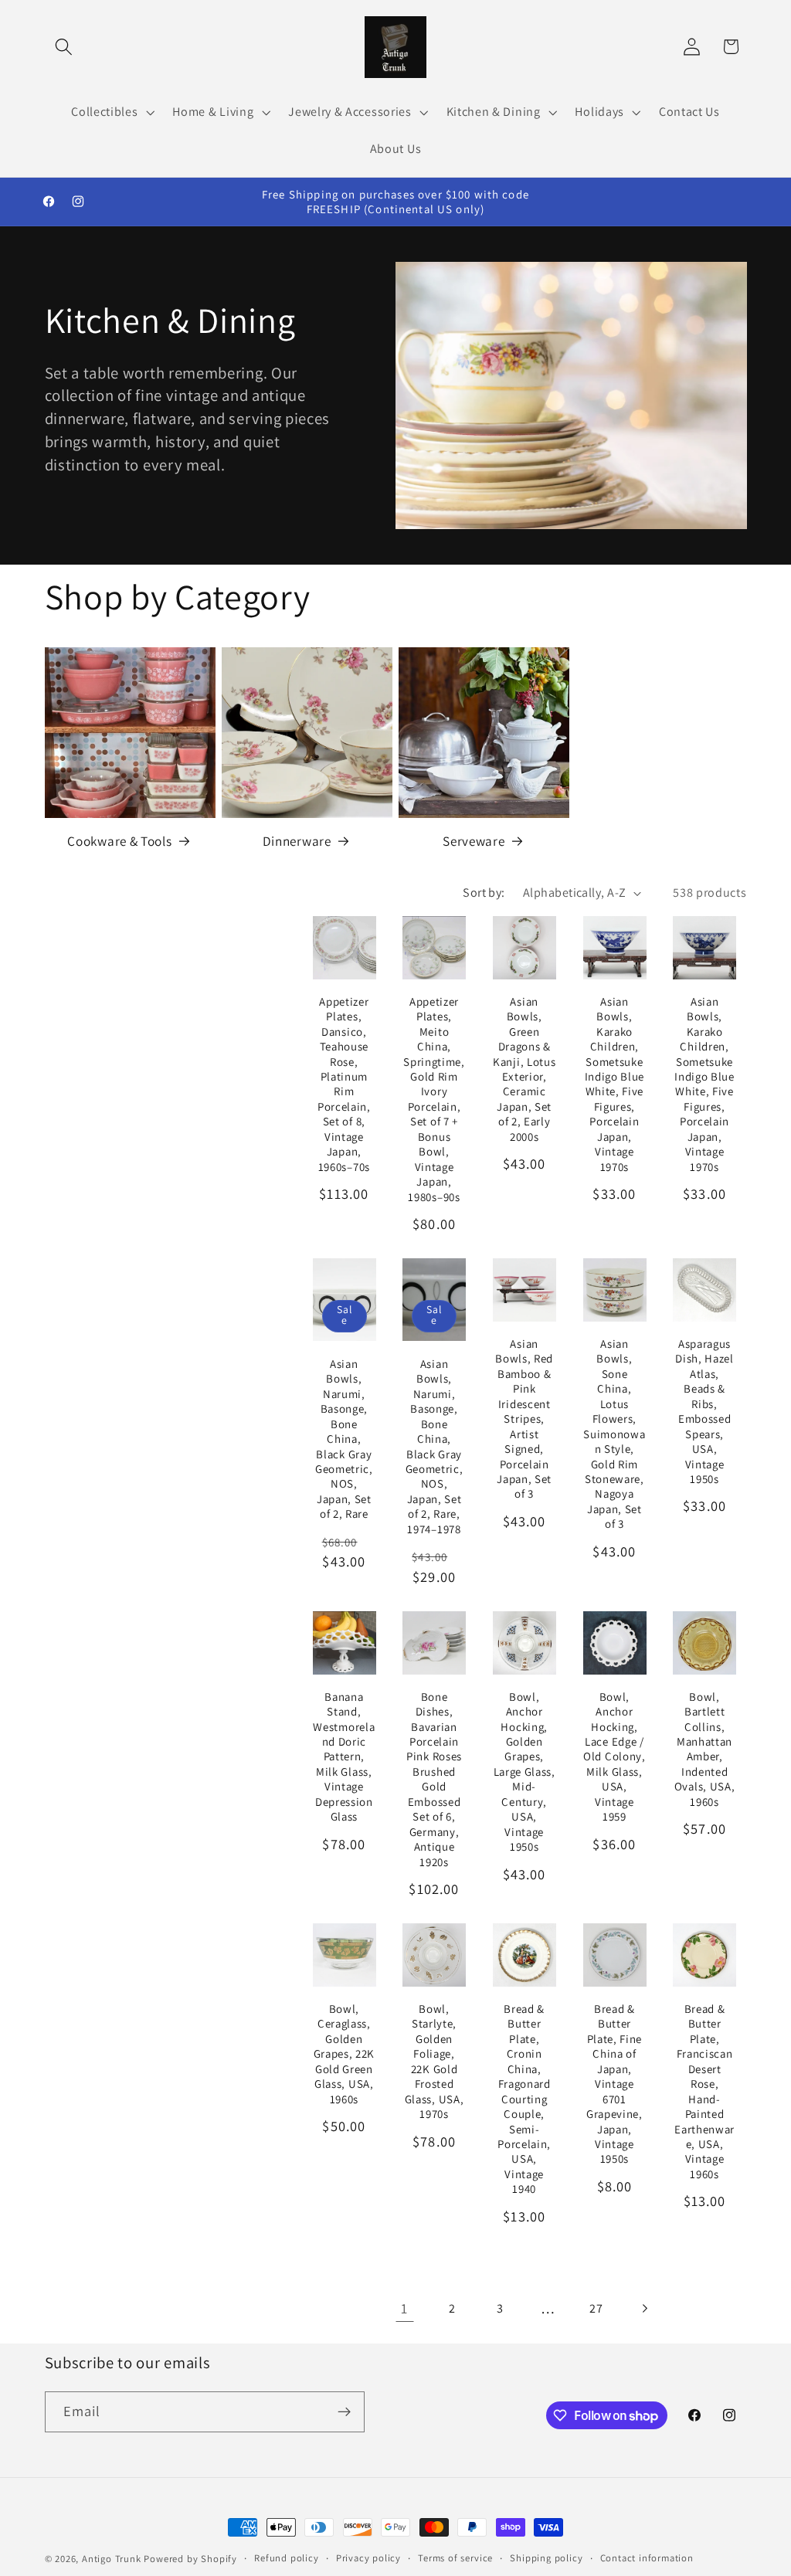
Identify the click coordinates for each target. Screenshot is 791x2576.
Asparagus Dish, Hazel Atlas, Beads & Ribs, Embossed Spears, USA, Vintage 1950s (704, 1411)
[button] (65, 47)
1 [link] (404, 2308)
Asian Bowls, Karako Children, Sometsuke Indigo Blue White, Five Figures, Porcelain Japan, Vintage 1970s (615, 1084)
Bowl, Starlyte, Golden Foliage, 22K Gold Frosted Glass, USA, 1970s (435, 2061)
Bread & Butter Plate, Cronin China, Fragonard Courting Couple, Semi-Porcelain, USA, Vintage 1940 (524, 2099)
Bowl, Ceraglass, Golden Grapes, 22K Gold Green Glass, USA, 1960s (345, 2054)
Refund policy (286, 2558)
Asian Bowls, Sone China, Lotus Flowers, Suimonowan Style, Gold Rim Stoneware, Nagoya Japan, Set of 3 (614, 1434)
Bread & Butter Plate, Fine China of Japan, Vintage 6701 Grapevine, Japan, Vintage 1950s (614, 2084)
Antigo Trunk (112, 2559)
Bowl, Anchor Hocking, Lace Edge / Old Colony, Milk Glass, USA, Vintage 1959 (614, 1757)
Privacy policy (368, 2558)
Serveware (474, 841)
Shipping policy (546, 2558)
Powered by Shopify (190, 2559)
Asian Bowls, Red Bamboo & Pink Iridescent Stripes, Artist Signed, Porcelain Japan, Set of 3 (524, 1419)
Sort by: (484, 893)
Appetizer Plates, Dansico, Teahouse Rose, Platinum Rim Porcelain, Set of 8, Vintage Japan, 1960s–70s (344, 1084)
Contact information (647, 2558)
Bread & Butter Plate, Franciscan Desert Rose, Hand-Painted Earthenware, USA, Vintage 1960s (704, 2091)
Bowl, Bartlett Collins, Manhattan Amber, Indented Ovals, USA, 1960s (705, 1749)
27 (596, 2308)
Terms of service (455, 2558)
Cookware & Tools (119, 841)
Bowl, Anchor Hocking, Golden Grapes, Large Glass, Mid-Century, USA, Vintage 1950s (525, 1772)
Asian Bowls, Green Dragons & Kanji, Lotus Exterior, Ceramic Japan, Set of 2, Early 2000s (524, 1069)
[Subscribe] (344, 2412)
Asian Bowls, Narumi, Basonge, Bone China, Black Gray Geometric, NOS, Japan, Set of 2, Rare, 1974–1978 (435, 1446)
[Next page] (645, 2308)
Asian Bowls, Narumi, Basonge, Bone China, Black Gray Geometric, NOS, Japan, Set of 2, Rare (344, 1439)
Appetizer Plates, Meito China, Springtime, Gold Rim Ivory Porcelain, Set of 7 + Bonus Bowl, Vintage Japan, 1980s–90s (434, 1099)
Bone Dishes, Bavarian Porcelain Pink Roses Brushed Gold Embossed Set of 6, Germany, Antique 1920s (434, 1779)
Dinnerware (297, 841)
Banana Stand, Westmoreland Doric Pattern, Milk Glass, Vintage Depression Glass (344, 1757)
